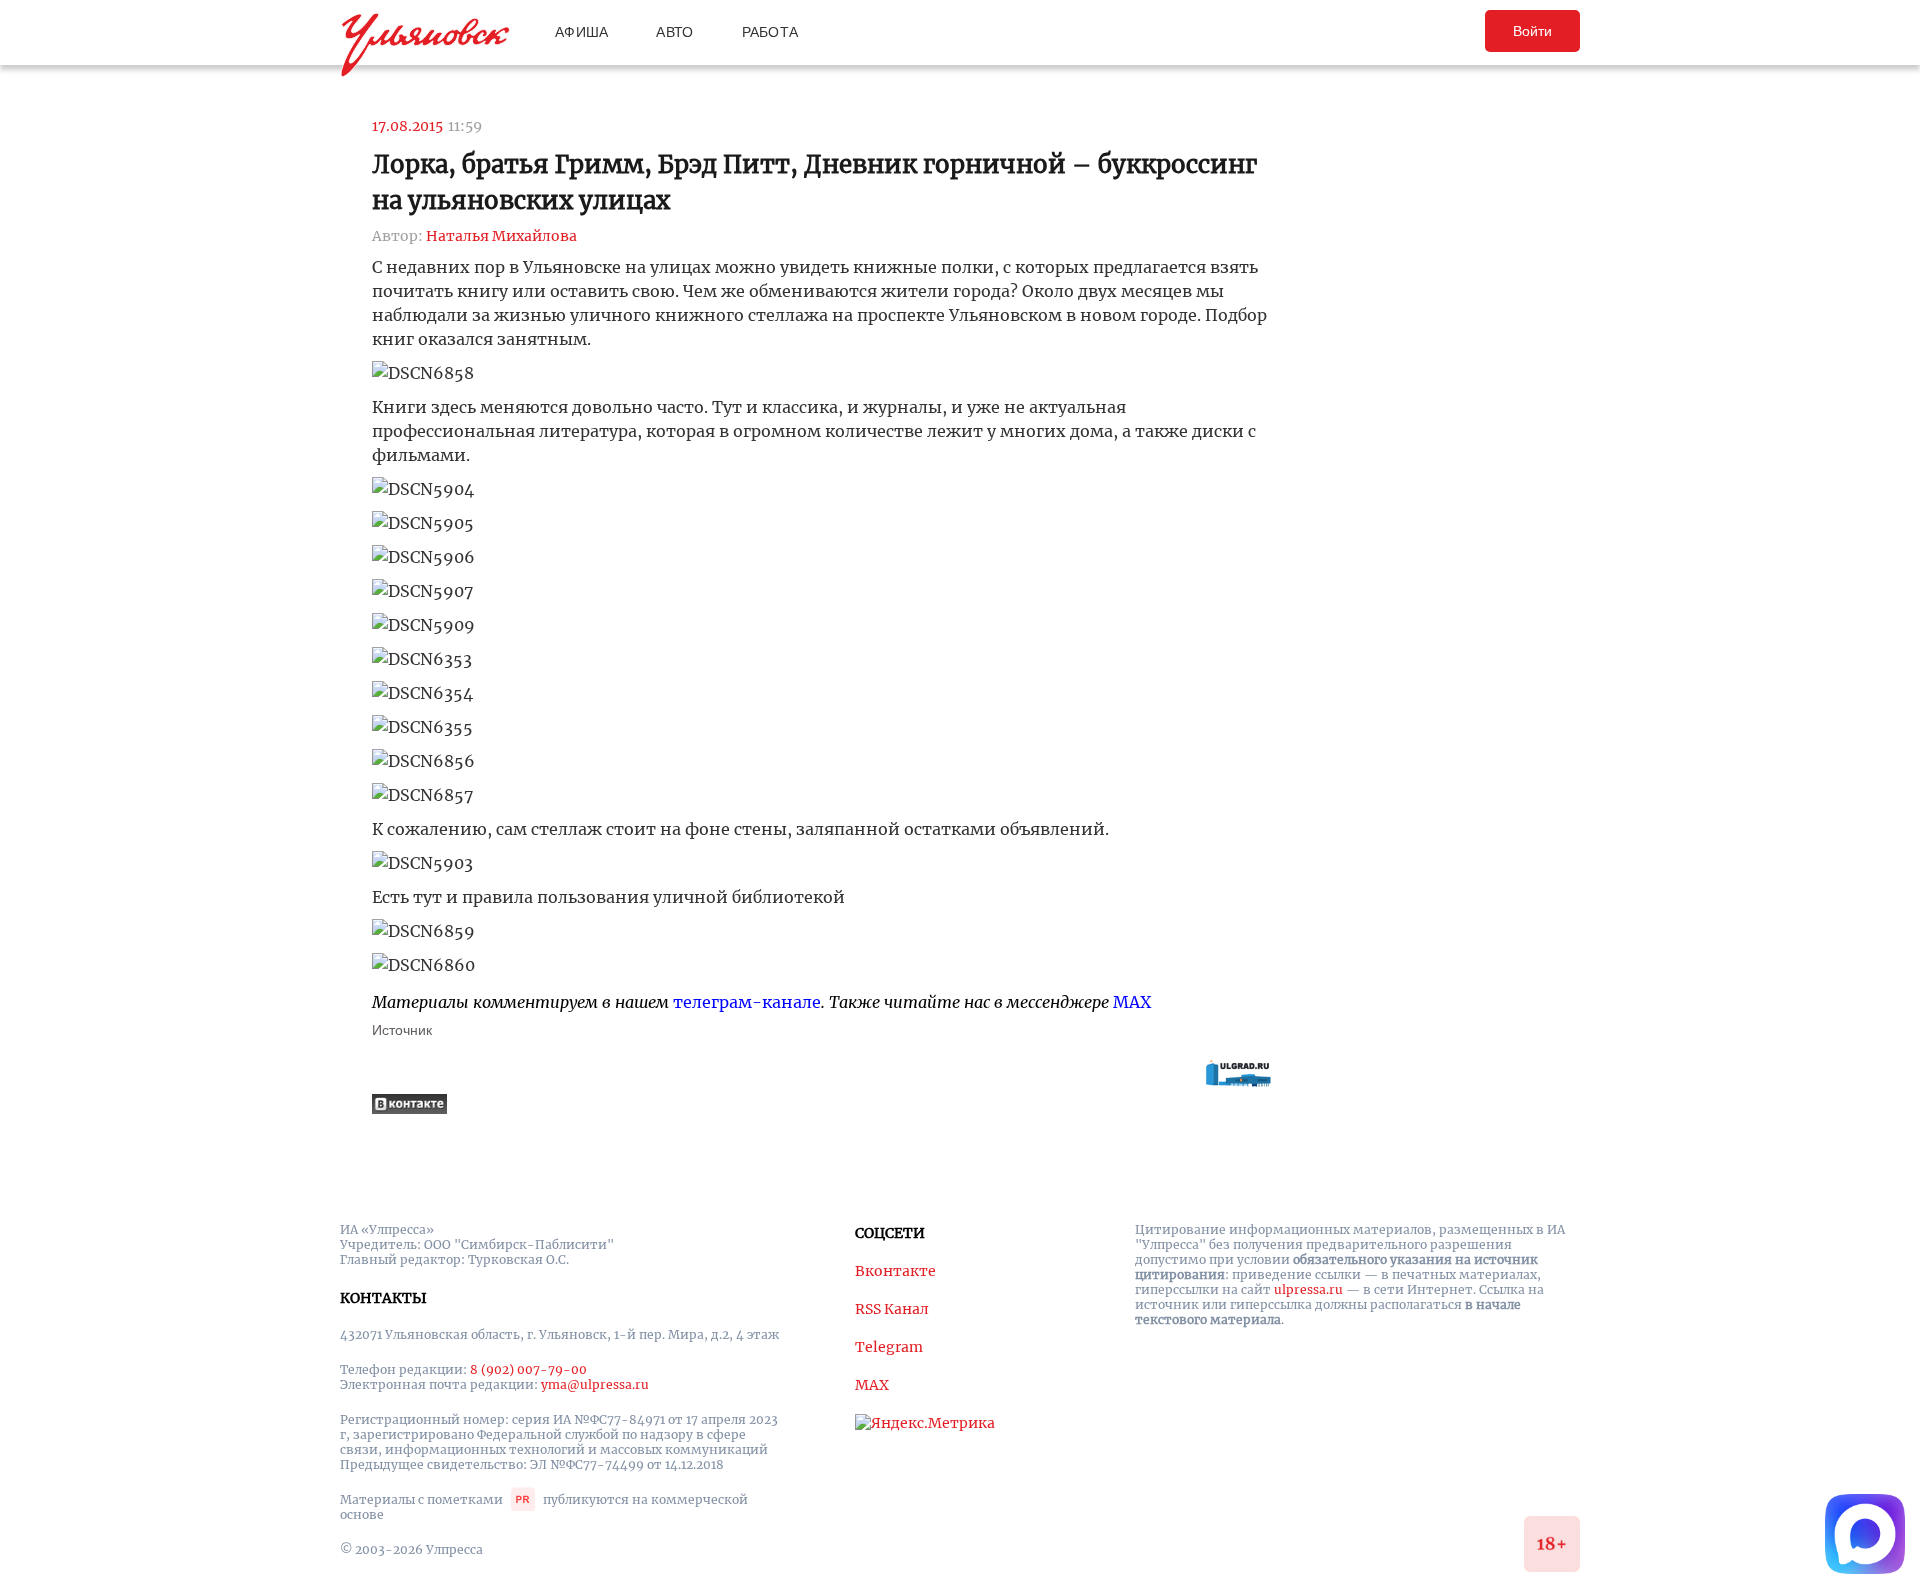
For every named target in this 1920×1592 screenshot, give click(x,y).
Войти (1532, 31)
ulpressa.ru (1308, 1289)
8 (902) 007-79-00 (528, 1369)
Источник (402, 1030)
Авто (674, 32)
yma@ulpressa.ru (595, 1384)
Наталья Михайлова (501, 236)
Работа (770, 32)
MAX (1132, 1002)
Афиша (581, 32)
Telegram (889, 1347)
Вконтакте (895, 1271)
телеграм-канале (747, 1002)
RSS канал (892, 1309)
